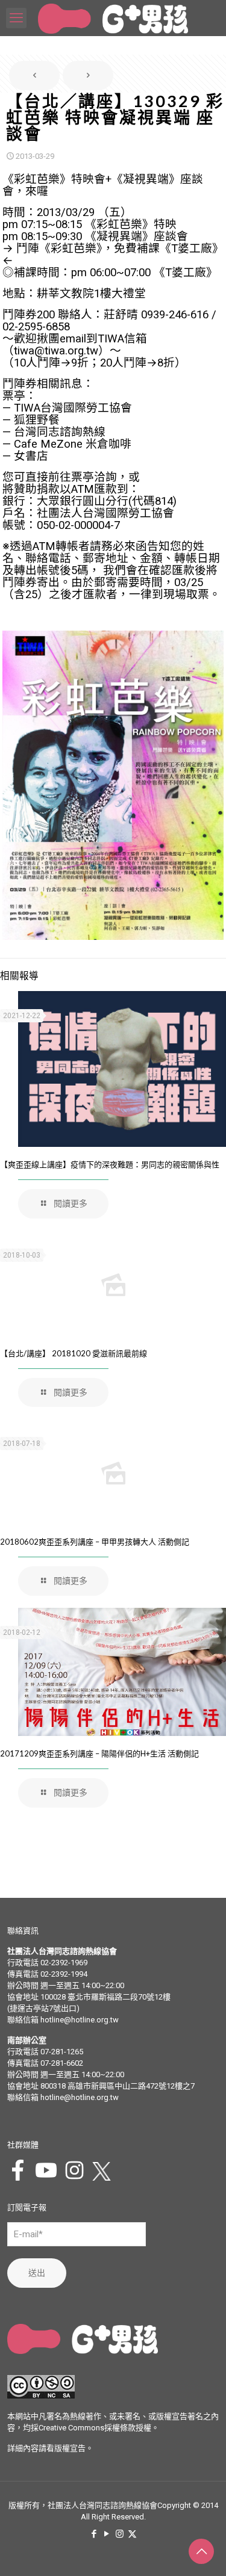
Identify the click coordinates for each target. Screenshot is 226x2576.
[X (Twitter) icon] (132, 2534)
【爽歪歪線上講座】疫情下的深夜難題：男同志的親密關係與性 (110, 1164)
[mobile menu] (16, 18)
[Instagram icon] (120, 2534)
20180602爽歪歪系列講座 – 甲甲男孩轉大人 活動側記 (95, 1542)
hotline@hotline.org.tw (80, 2020)
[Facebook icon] (94, 2534)
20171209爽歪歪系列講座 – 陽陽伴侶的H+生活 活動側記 (99, 1753)
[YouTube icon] (107, 2534)
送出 (37, 2273)
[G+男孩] (113, 18)
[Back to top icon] (201, 2551)
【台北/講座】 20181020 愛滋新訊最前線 (74, 1353)
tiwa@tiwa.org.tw (56, 351)
